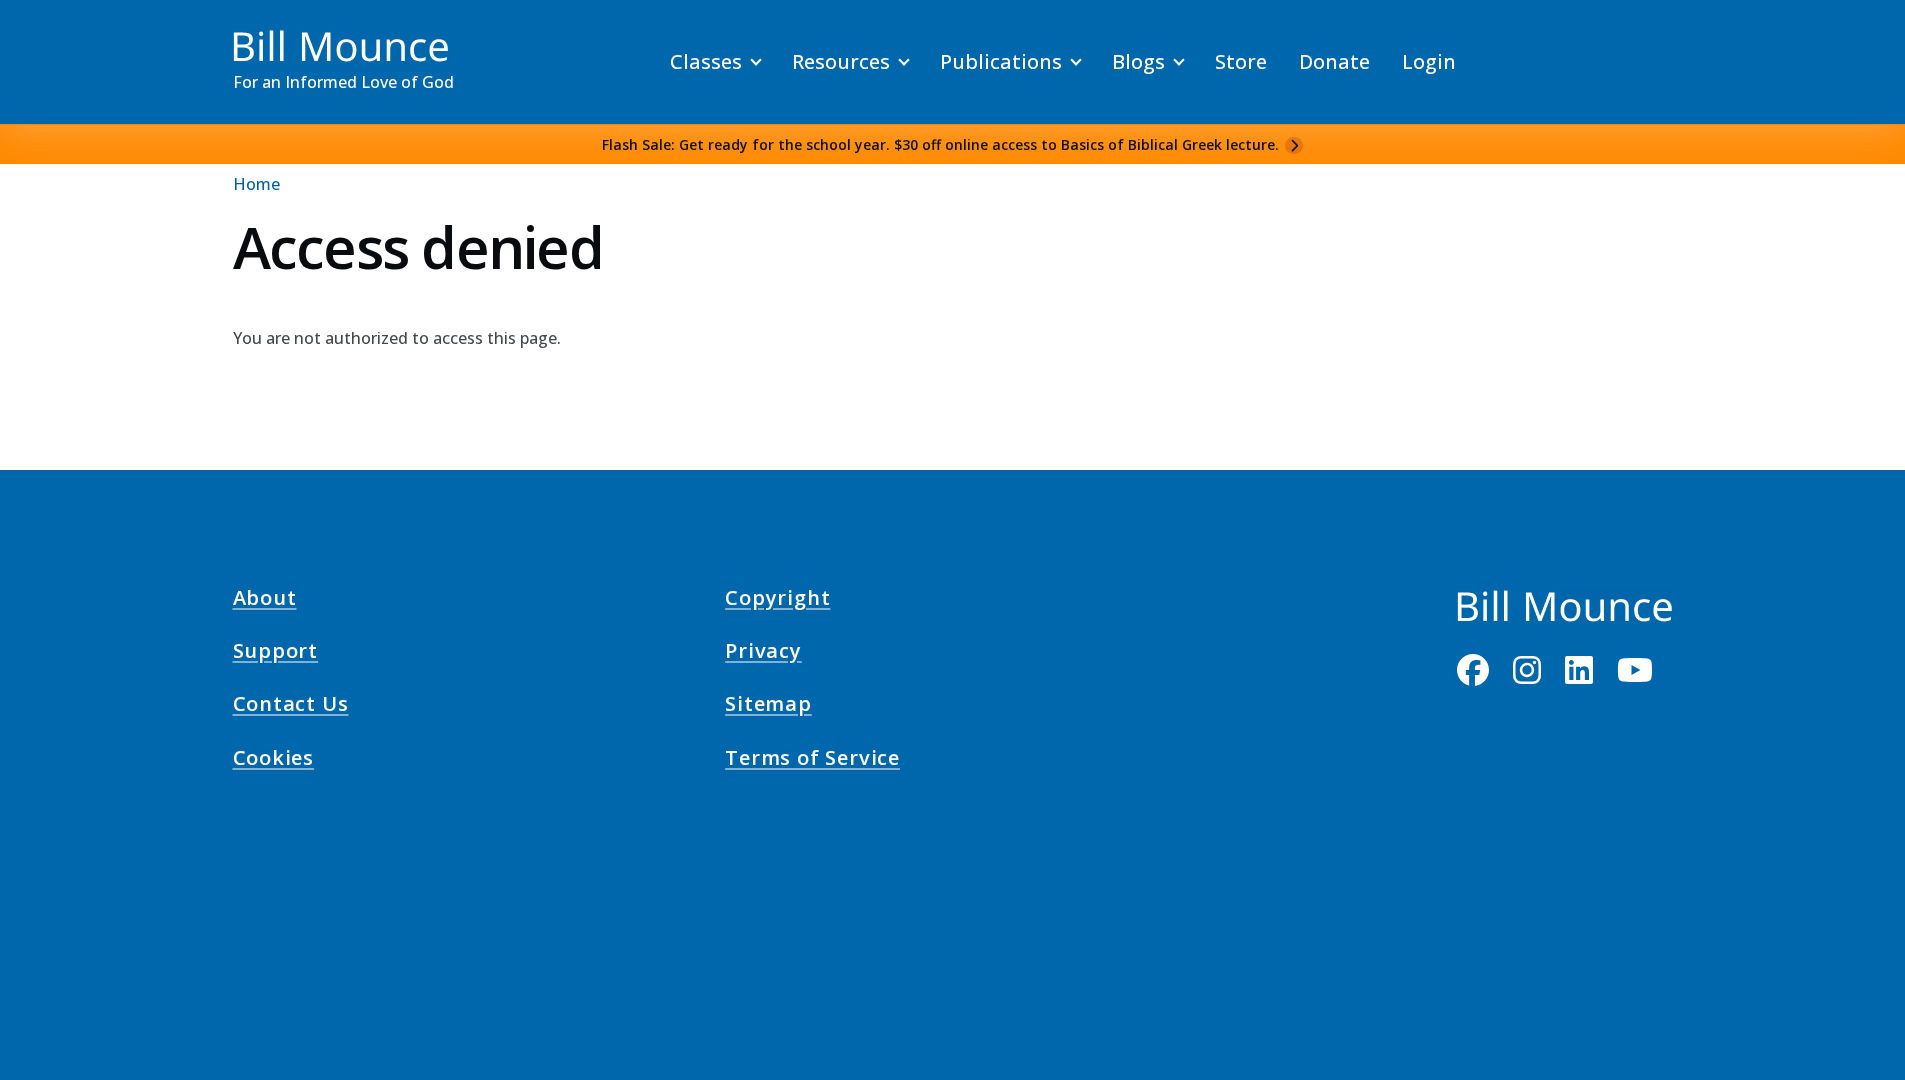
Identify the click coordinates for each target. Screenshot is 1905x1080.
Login (1429, 61)
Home (256, 184)
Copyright (777, 600)
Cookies (274, 760)
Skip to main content (51, 34)
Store (1241, 61)
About (265, 600)
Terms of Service (812, 760)
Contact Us (291, 707)
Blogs (1138, 61)
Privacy (763, 654)
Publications (1001, 61)
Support (276, 654)
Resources (841, 61)
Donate (1334, 61)
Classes (706, 61)
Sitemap (768, 707)
